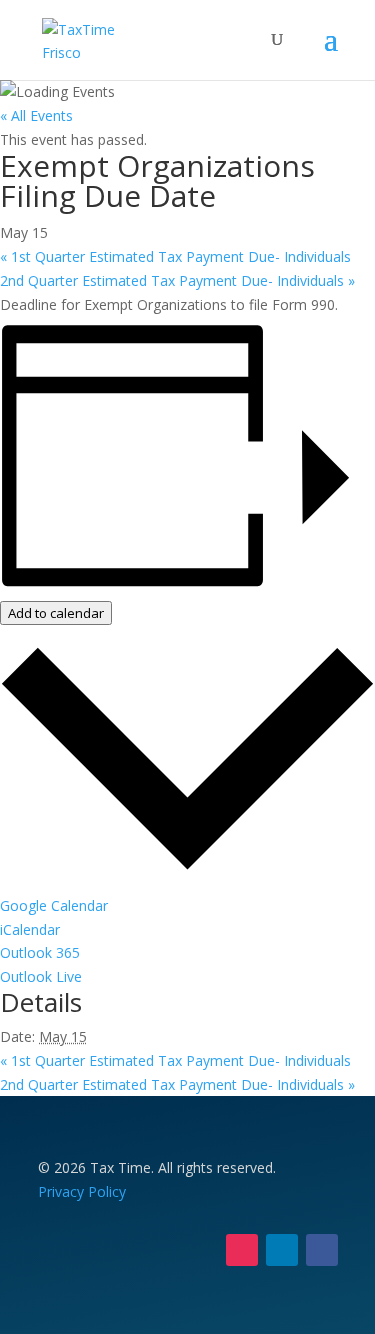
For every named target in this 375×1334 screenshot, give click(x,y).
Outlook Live (41, 976)
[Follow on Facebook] (322, 1250)
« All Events (36, 115)
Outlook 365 (40, 952)
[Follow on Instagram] (242, 1250)
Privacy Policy (82, 1191)
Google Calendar (54, 905)
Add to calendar (56, 613)
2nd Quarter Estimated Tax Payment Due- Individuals (177, 280)
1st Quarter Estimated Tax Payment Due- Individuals (175, 256)
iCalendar (30, 929)
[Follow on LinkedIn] (282, 1250)
